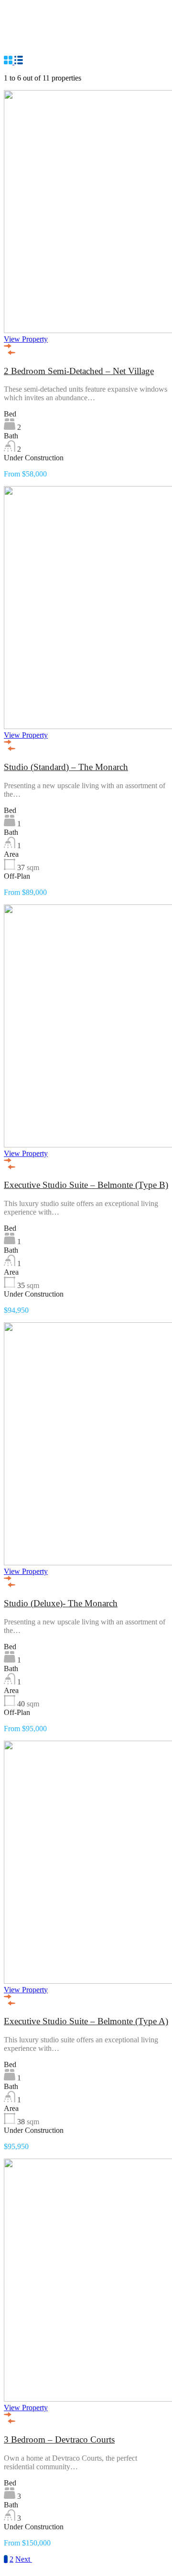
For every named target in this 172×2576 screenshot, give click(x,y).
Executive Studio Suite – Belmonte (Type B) (86, 1185)
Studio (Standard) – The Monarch (66, 767)
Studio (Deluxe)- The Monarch (61, 1603)
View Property (26, 339)
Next (24, 2559)
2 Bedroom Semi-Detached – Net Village (79, 371)
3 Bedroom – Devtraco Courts (59, 2439)
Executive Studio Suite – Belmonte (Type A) (86, 2021)
